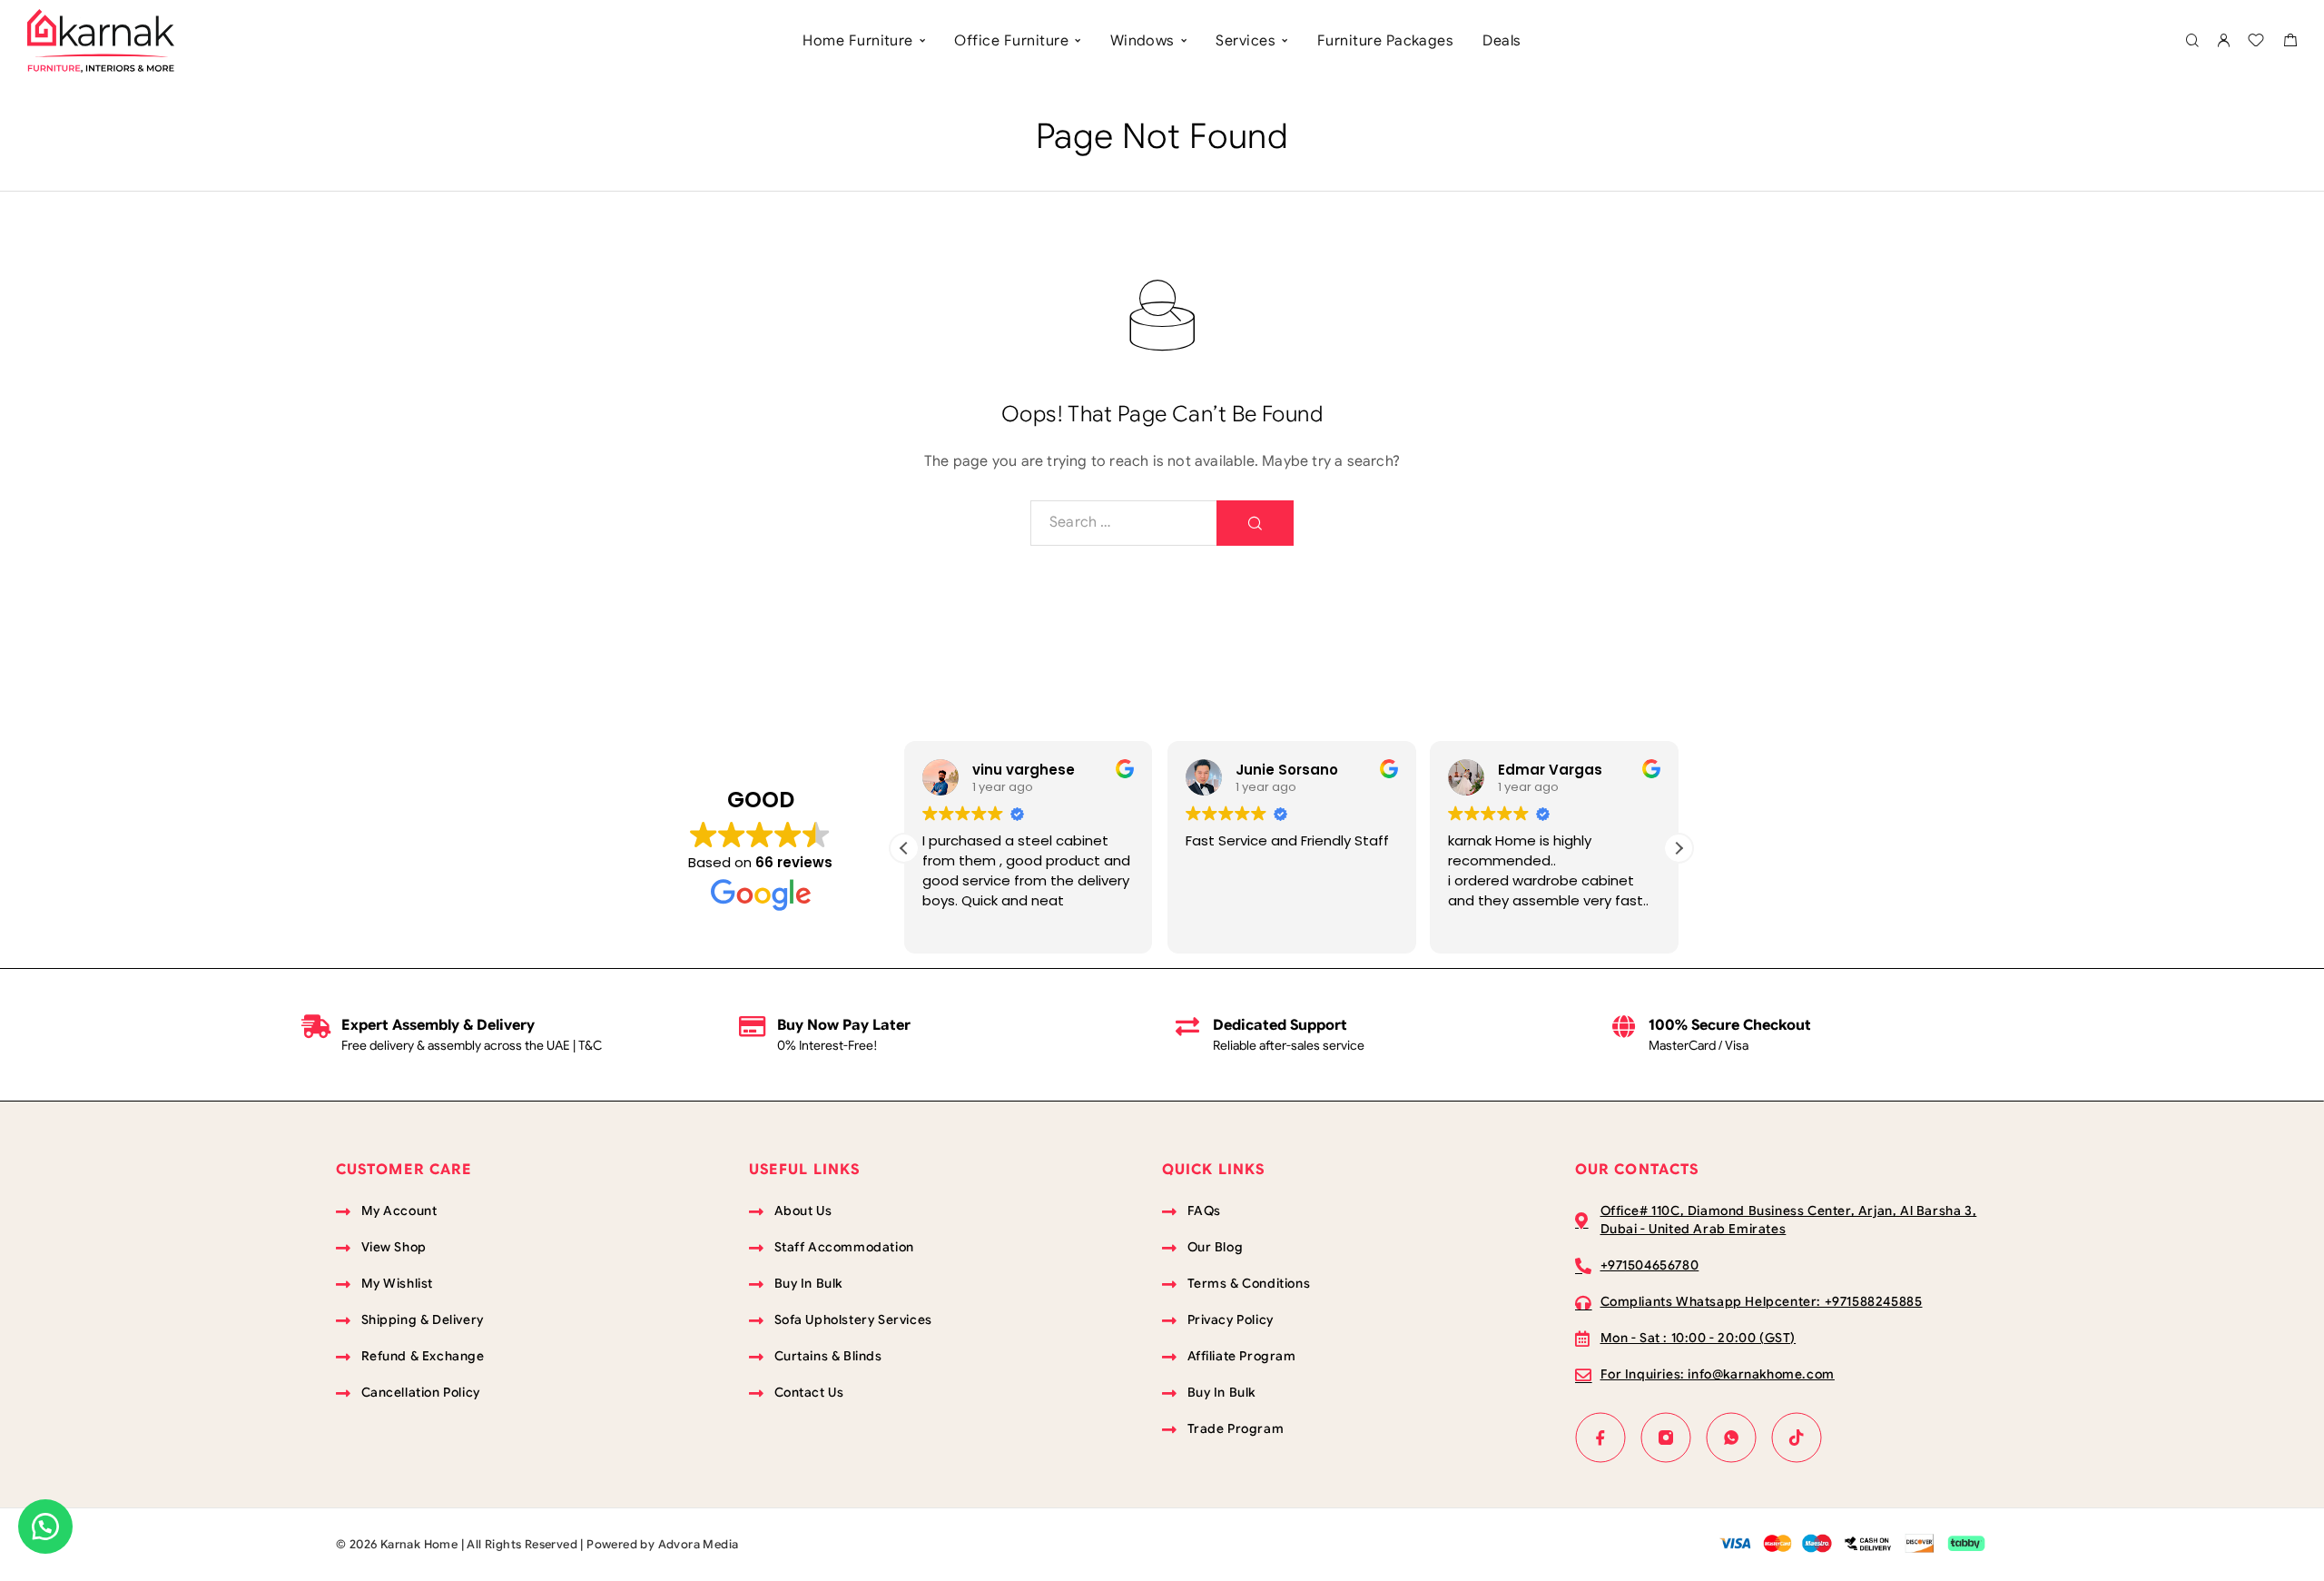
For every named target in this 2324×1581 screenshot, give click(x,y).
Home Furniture (858, 41)
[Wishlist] (2256, 43)
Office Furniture (1011, 41)
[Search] (2192, 41)
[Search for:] (1124, 523)
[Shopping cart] (2290, 43)
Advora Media (699, 1544)
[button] (1679, 848)
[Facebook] (1600, 1438)
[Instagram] (1666, 1438)
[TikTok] (1797, 1438)
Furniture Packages (1386, 41)
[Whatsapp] (1731, 1438)
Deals (1502, 41)
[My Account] (2223, 41)
